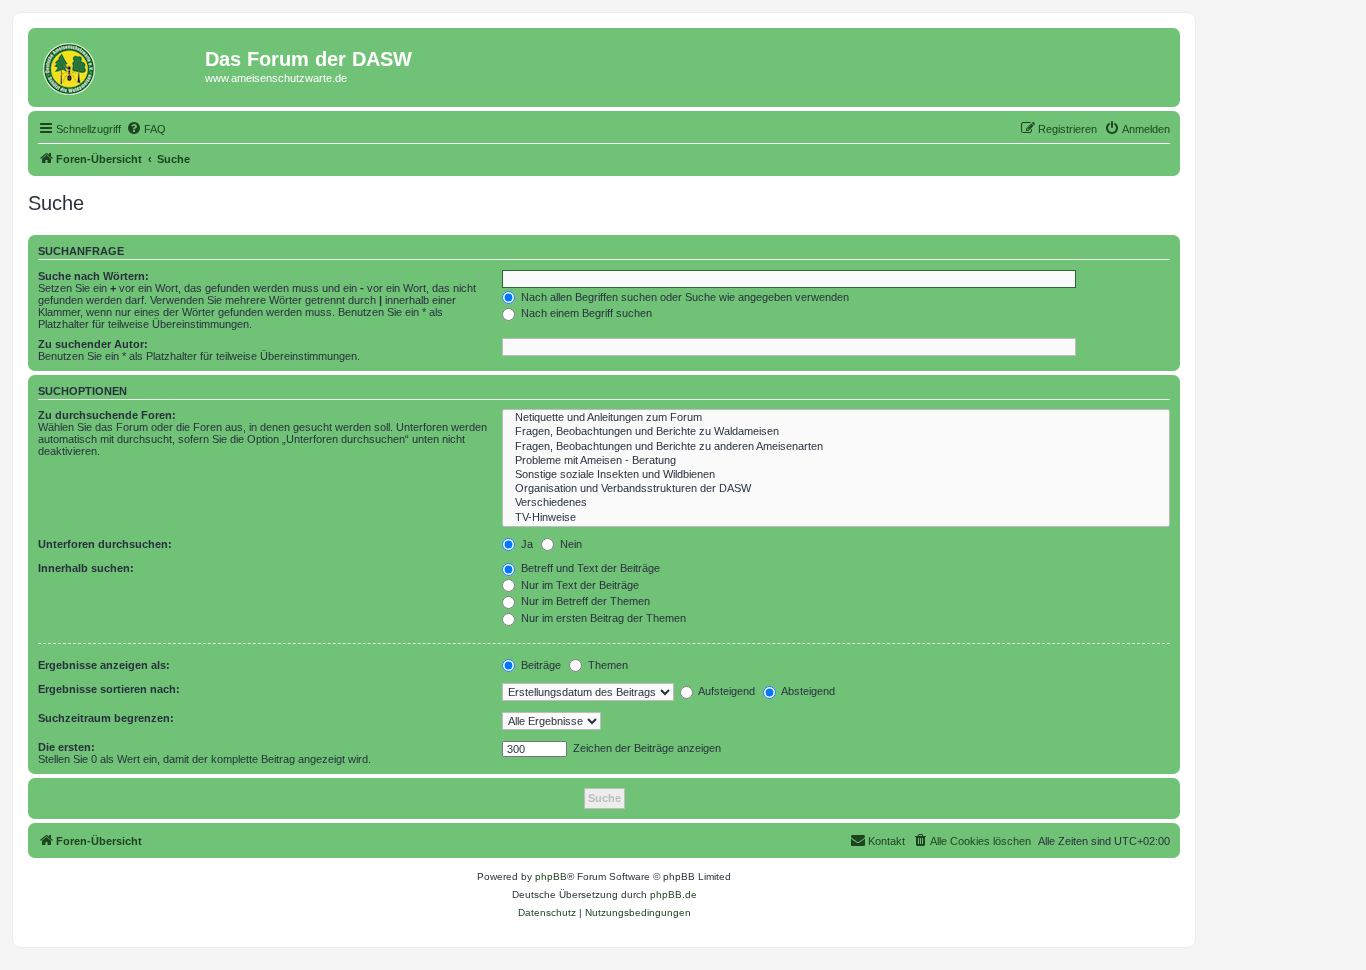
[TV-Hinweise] (836, 518)
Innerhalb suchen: (86, 568)
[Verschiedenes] (836, 503)
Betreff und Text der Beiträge (589, 568)
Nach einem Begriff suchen (585, 313)
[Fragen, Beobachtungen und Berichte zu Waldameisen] (836, 432)
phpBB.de (673, 894)
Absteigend (807, 691)
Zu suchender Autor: (93, 344)
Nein (569, 544)
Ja (525, 544)
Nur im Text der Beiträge (578, 585)
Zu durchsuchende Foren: (107, 415)
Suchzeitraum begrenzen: (106, 718)
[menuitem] (146, 129)
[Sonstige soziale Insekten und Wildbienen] (836, 475)
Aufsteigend (725, 691)
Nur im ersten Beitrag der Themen (602, 618)
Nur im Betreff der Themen (584, 601)
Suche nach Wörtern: (93, 276)
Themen (606, 665)
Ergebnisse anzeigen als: (104, 665)
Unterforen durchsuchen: (105, 544)
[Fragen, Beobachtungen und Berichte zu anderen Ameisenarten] (836, 447)
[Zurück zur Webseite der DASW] (119, 65)
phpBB (551, 876)
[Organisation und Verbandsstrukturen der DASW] (836, 489)
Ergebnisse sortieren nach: (109, 689)
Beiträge (539, 665)
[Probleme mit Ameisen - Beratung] (836, 461)
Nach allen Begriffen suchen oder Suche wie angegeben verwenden (683, 297)
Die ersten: (66, 747)
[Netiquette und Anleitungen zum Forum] (836, 418)
